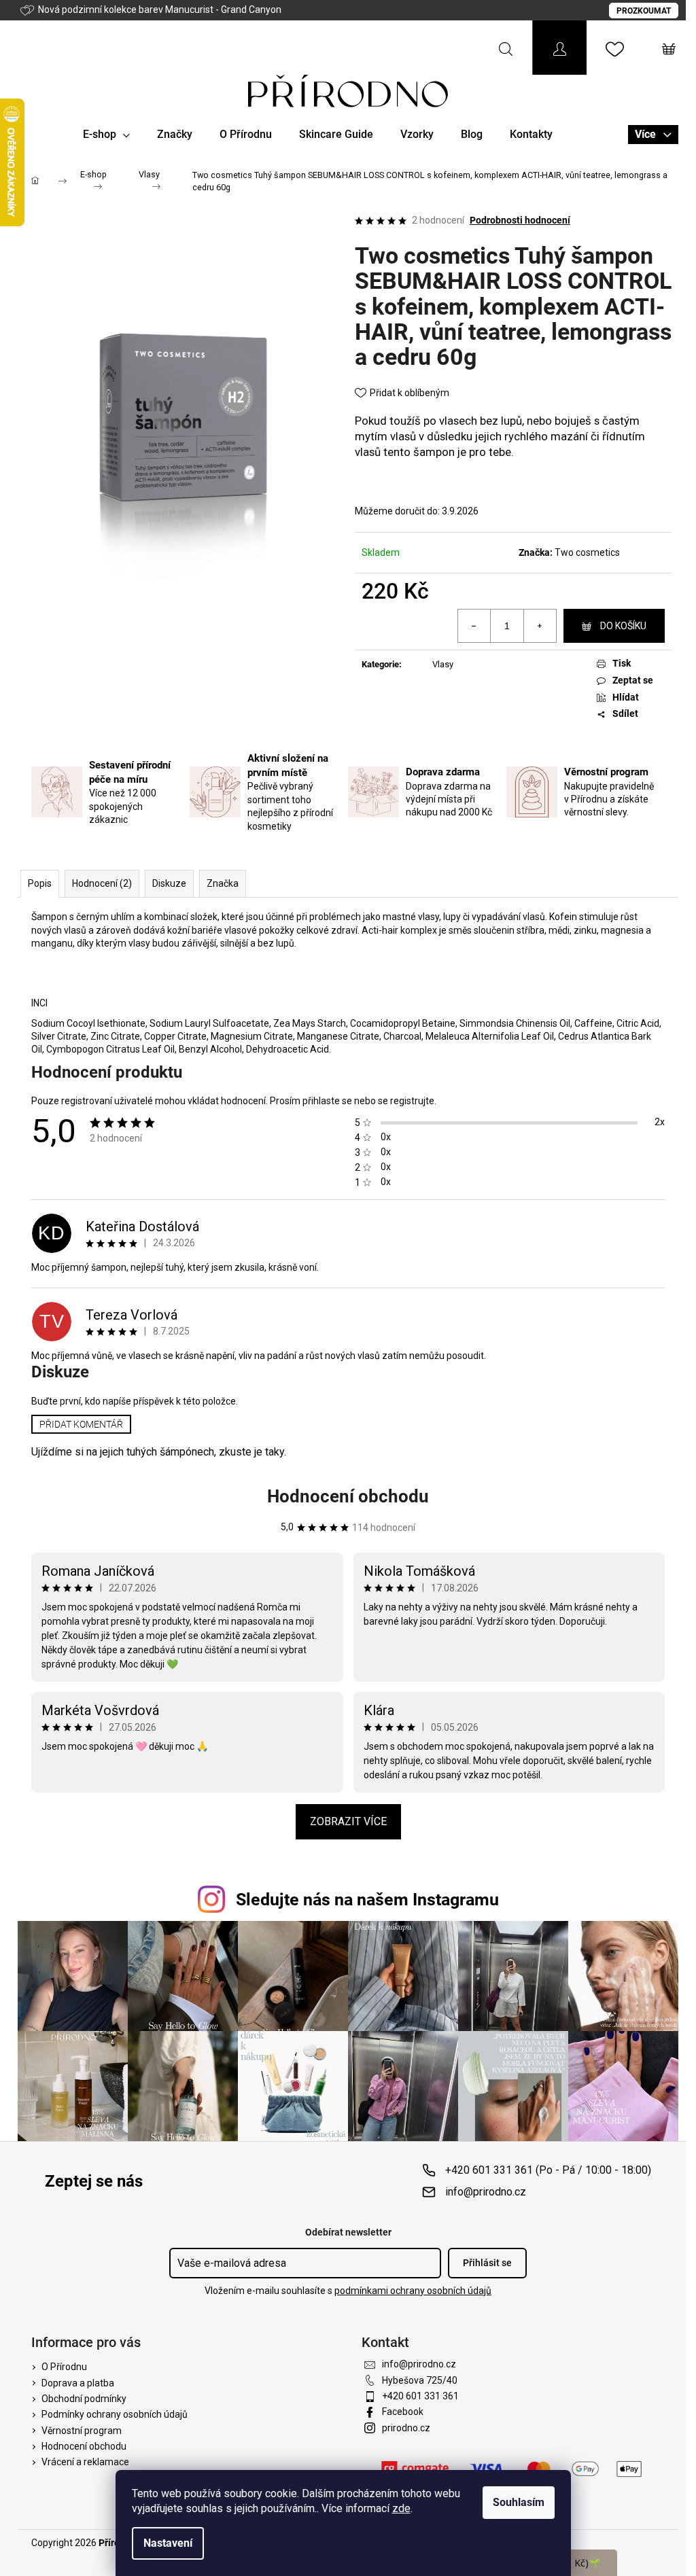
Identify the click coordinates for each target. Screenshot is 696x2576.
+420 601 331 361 (420, 2396)
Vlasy (443, 664)
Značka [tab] (223, 883)
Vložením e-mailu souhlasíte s (348, 2291)
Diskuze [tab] (169, 883)
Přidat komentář (81, 1424)
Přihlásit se (487, 2263)
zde (401, 2508)
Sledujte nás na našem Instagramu (367, 1900)
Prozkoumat (644, 11)
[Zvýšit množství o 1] (540, 626)
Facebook (403, 2412)
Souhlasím (519, 2502)
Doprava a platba (78, 2383)
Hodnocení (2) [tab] (102, 883)
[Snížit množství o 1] (474, 626)
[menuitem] (106, 135)
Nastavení (168, 2543)
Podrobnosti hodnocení (520, 220)
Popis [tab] (40, 883)
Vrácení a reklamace (85, 2462)
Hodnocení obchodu (348, 1496)
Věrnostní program (82, 2431)
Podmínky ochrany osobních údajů (115, 2414)
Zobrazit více (348, 1821)
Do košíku (623, 626)
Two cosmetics (587, 552)
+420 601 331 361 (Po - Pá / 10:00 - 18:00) (548, 2170)
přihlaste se (327, 1101)
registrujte (412, 1101)
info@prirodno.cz (486, 2192)
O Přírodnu (64, 2367)
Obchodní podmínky (84, 2399)
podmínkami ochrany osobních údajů (413, 2291)
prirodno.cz (406, 2428)
